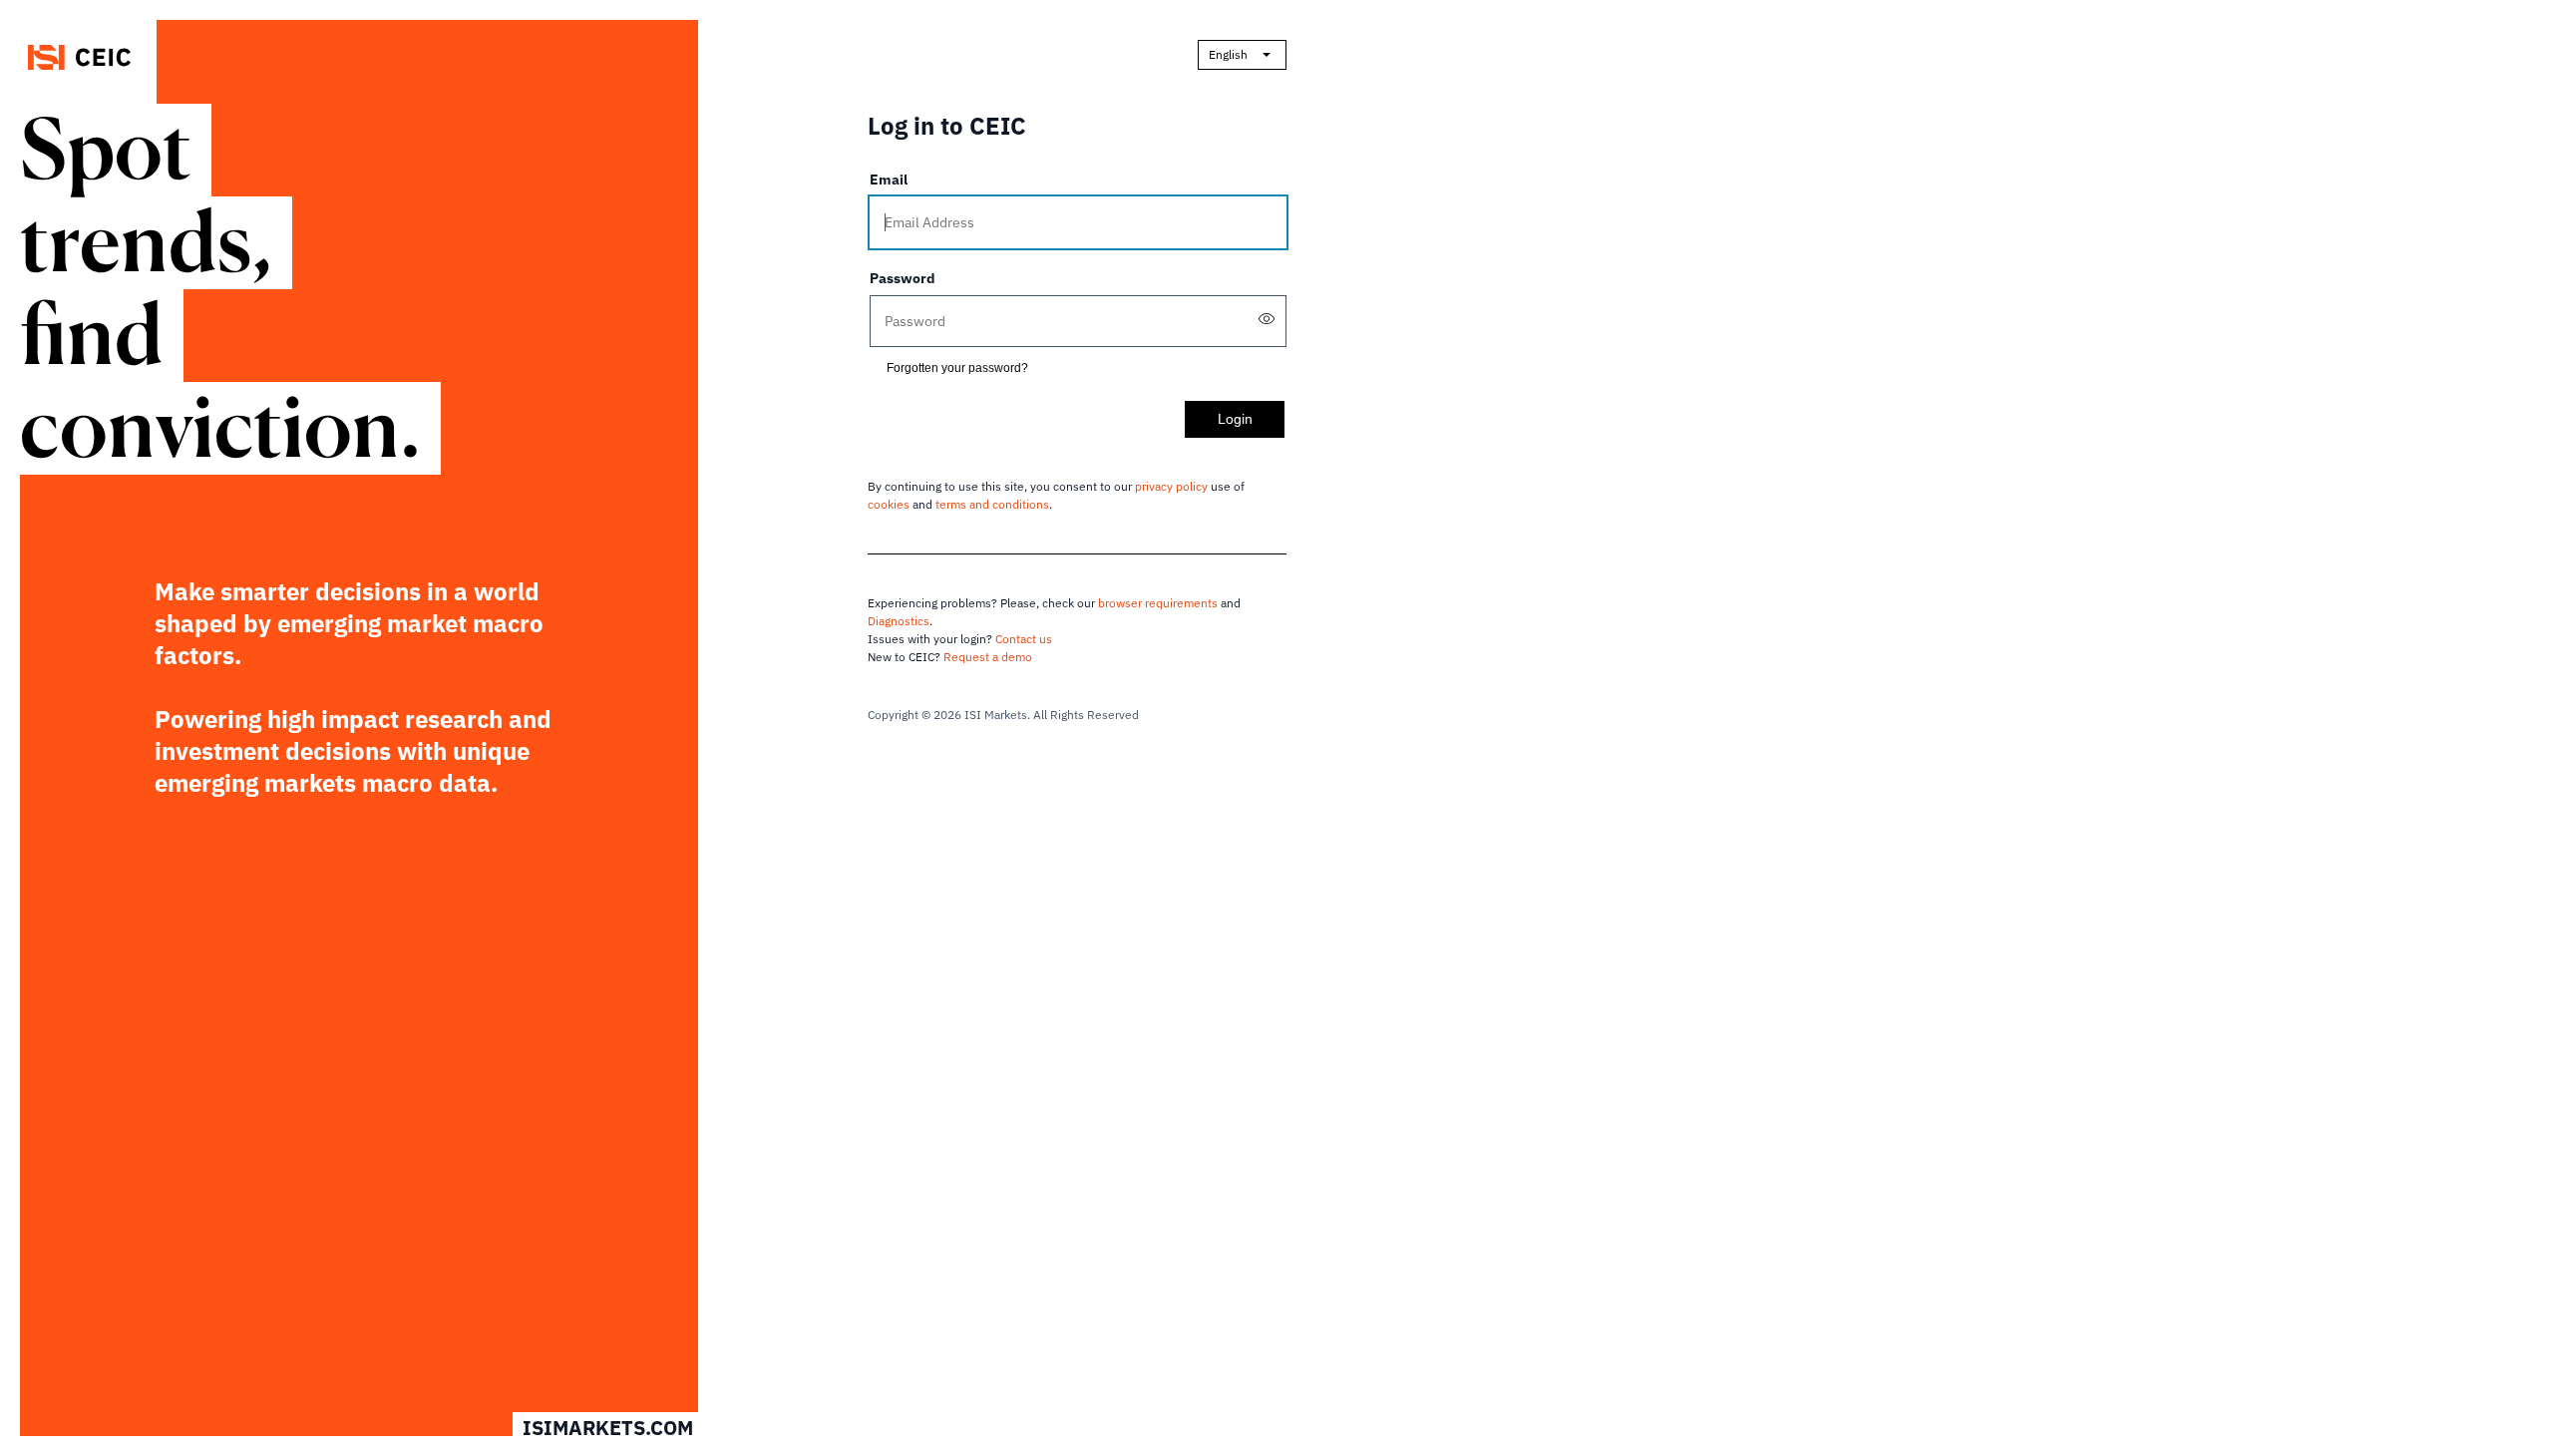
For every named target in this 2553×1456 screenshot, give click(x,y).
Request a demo (988, 657)
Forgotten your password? (957, 368)
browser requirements (1158, 603)
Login (1235, 419)
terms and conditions (992, 504)
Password (903, 278)
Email (889, 180)
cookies (889, 504)
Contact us (1024, 639)
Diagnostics (899, 621)
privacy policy (1171, 486)
